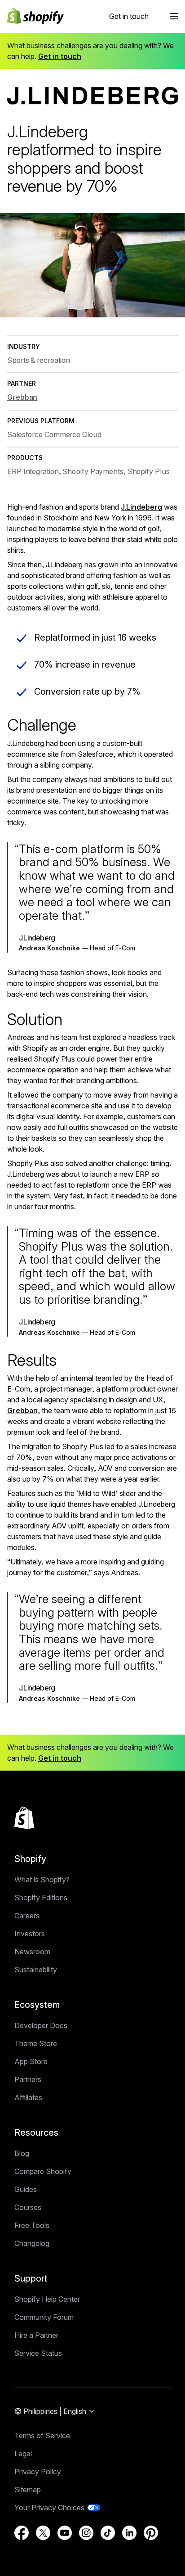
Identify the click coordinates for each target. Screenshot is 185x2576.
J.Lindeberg (141, 507)
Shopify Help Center (47, 2299)
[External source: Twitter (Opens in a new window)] (43, 2533)
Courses (28, 2207)
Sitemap (28, 2490)
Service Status (38, 2353)
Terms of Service (42, 2436)
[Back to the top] (24, 1818)
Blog (22, 2153)
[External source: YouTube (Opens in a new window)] (65, 2533)
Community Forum (44, 2317)
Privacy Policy (38, 2472)
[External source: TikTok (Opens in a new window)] (108, 2533)
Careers (27, 1916)
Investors (30, 1934)
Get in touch (129, 16)
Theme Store (36, 2043)
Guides (26, 2189)
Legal (23, 2454)
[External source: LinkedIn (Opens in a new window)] (129, 2533)
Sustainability (36, 1970)
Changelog (32, 2243)
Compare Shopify (43, 2171)
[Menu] (174, 16)
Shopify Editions (41, 1898)
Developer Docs (41, 2025)
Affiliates (28, 2097)
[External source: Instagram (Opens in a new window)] (86, 2533)
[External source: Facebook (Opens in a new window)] (22, 2533)
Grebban (22, 1410)
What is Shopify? (42, 1880)
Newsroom (32, 1952)
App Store (31, 2061)
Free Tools (32, 2225)
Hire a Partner (36, 2335)
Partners (28, 2079)
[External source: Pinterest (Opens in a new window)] (151, 2533)
